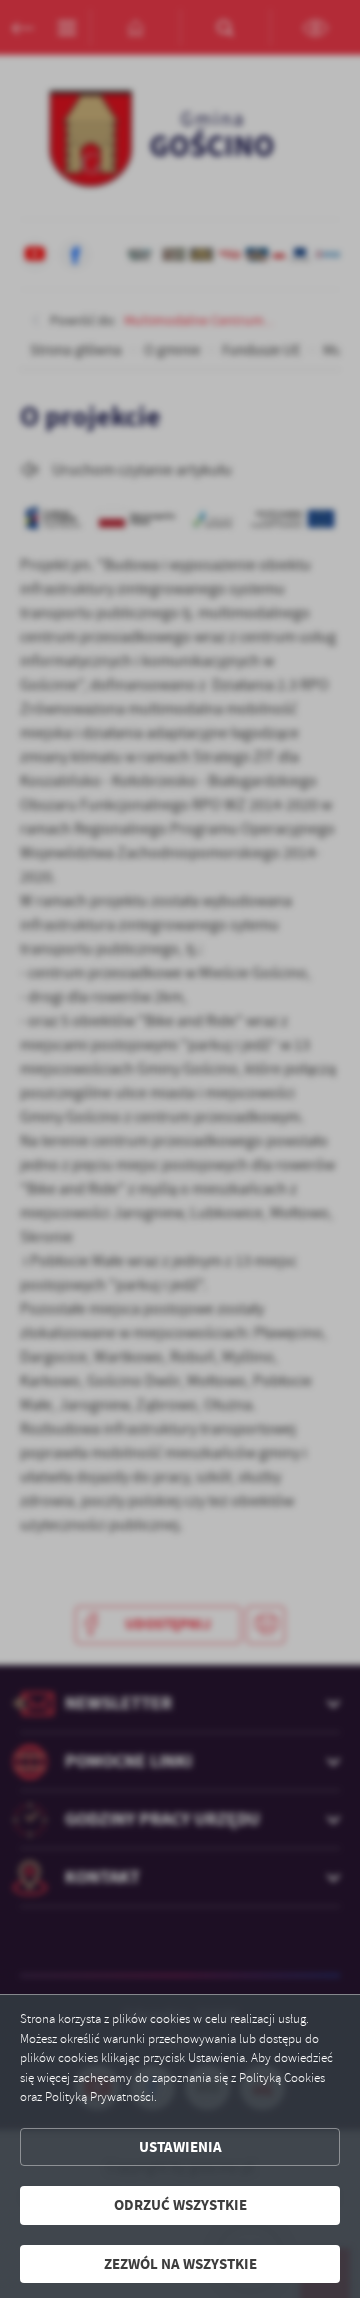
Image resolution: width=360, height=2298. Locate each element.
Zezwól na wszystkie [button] (180, 2264)
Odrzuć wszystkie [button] (180, 2205)
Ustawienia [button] (180, 2147)
